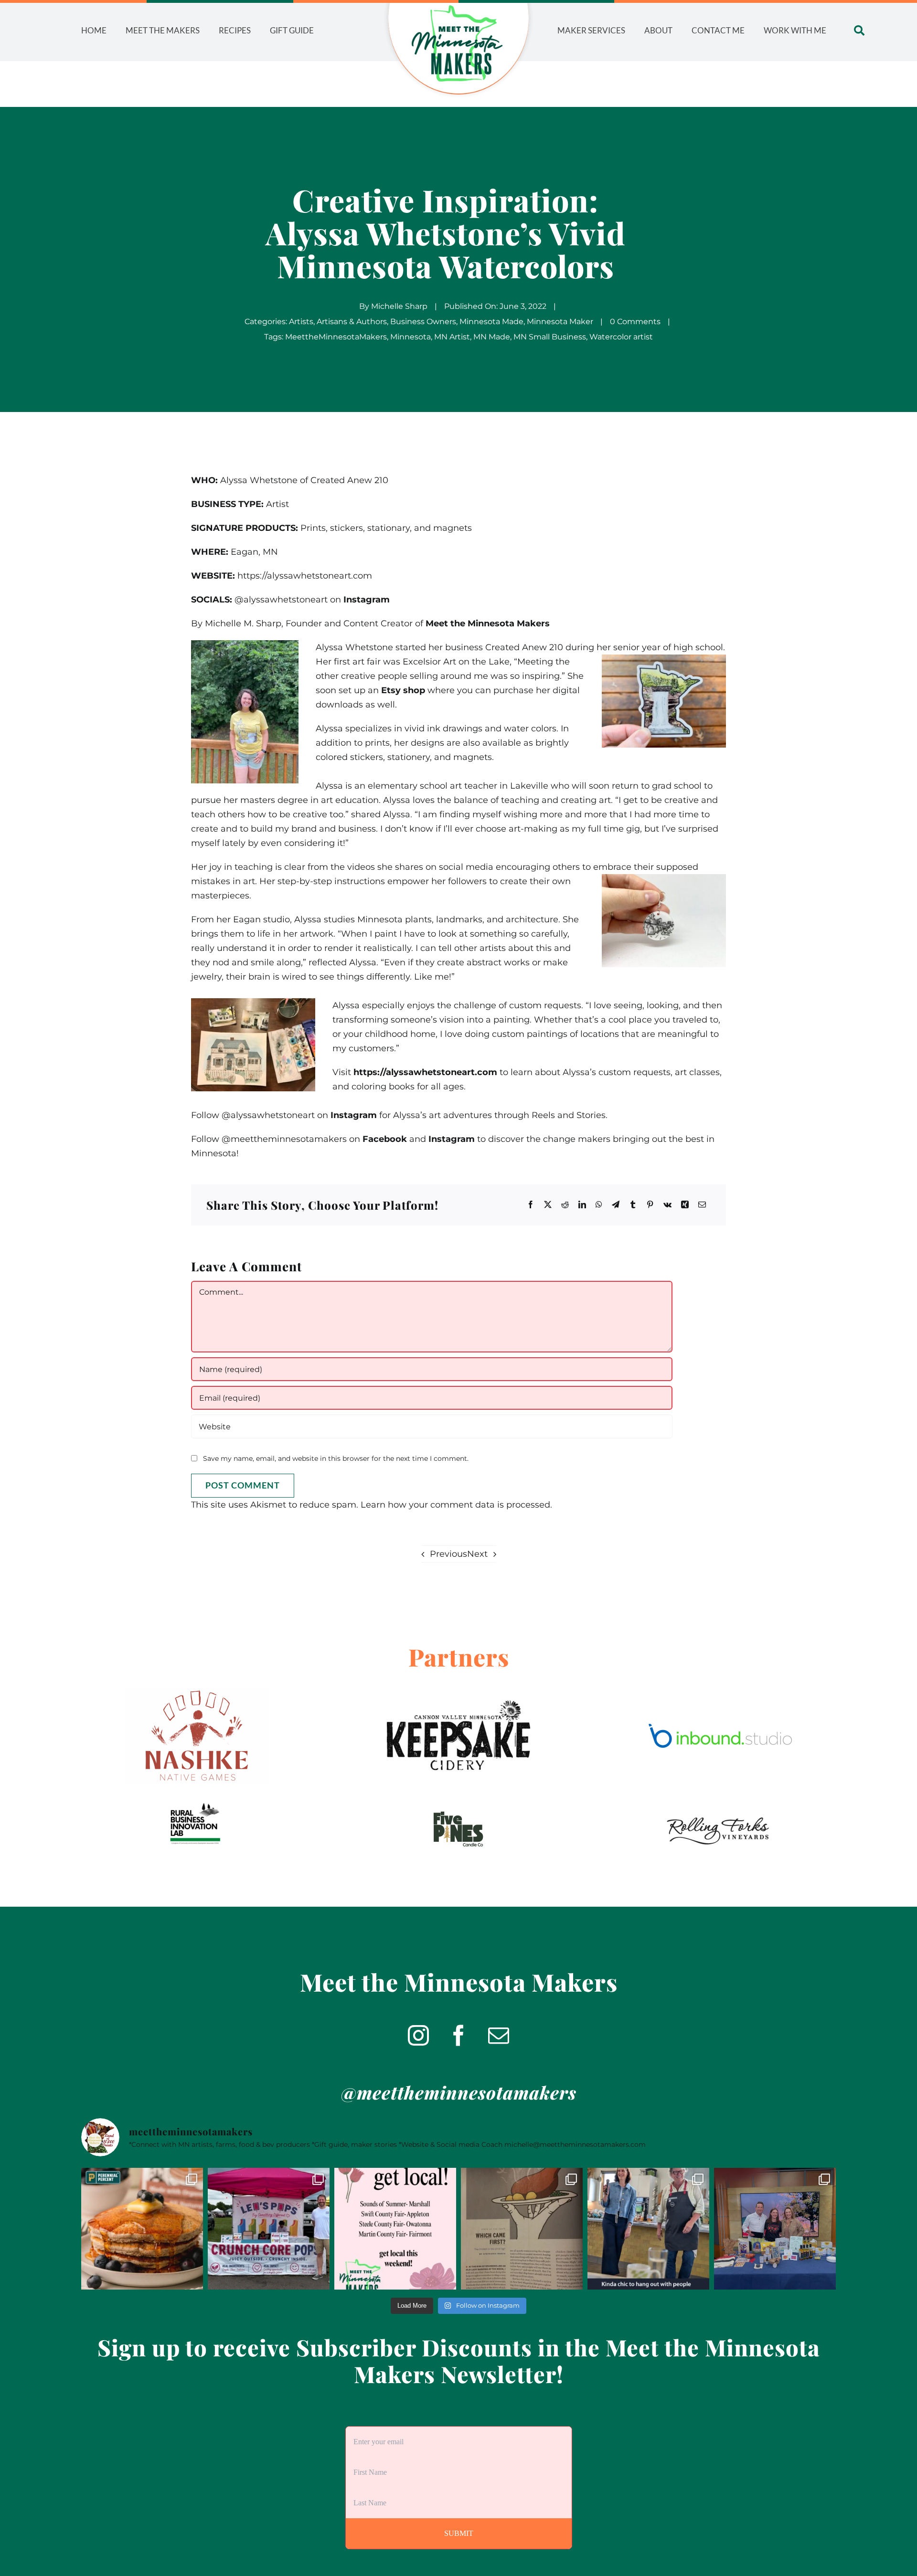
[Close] (517, 1215)
